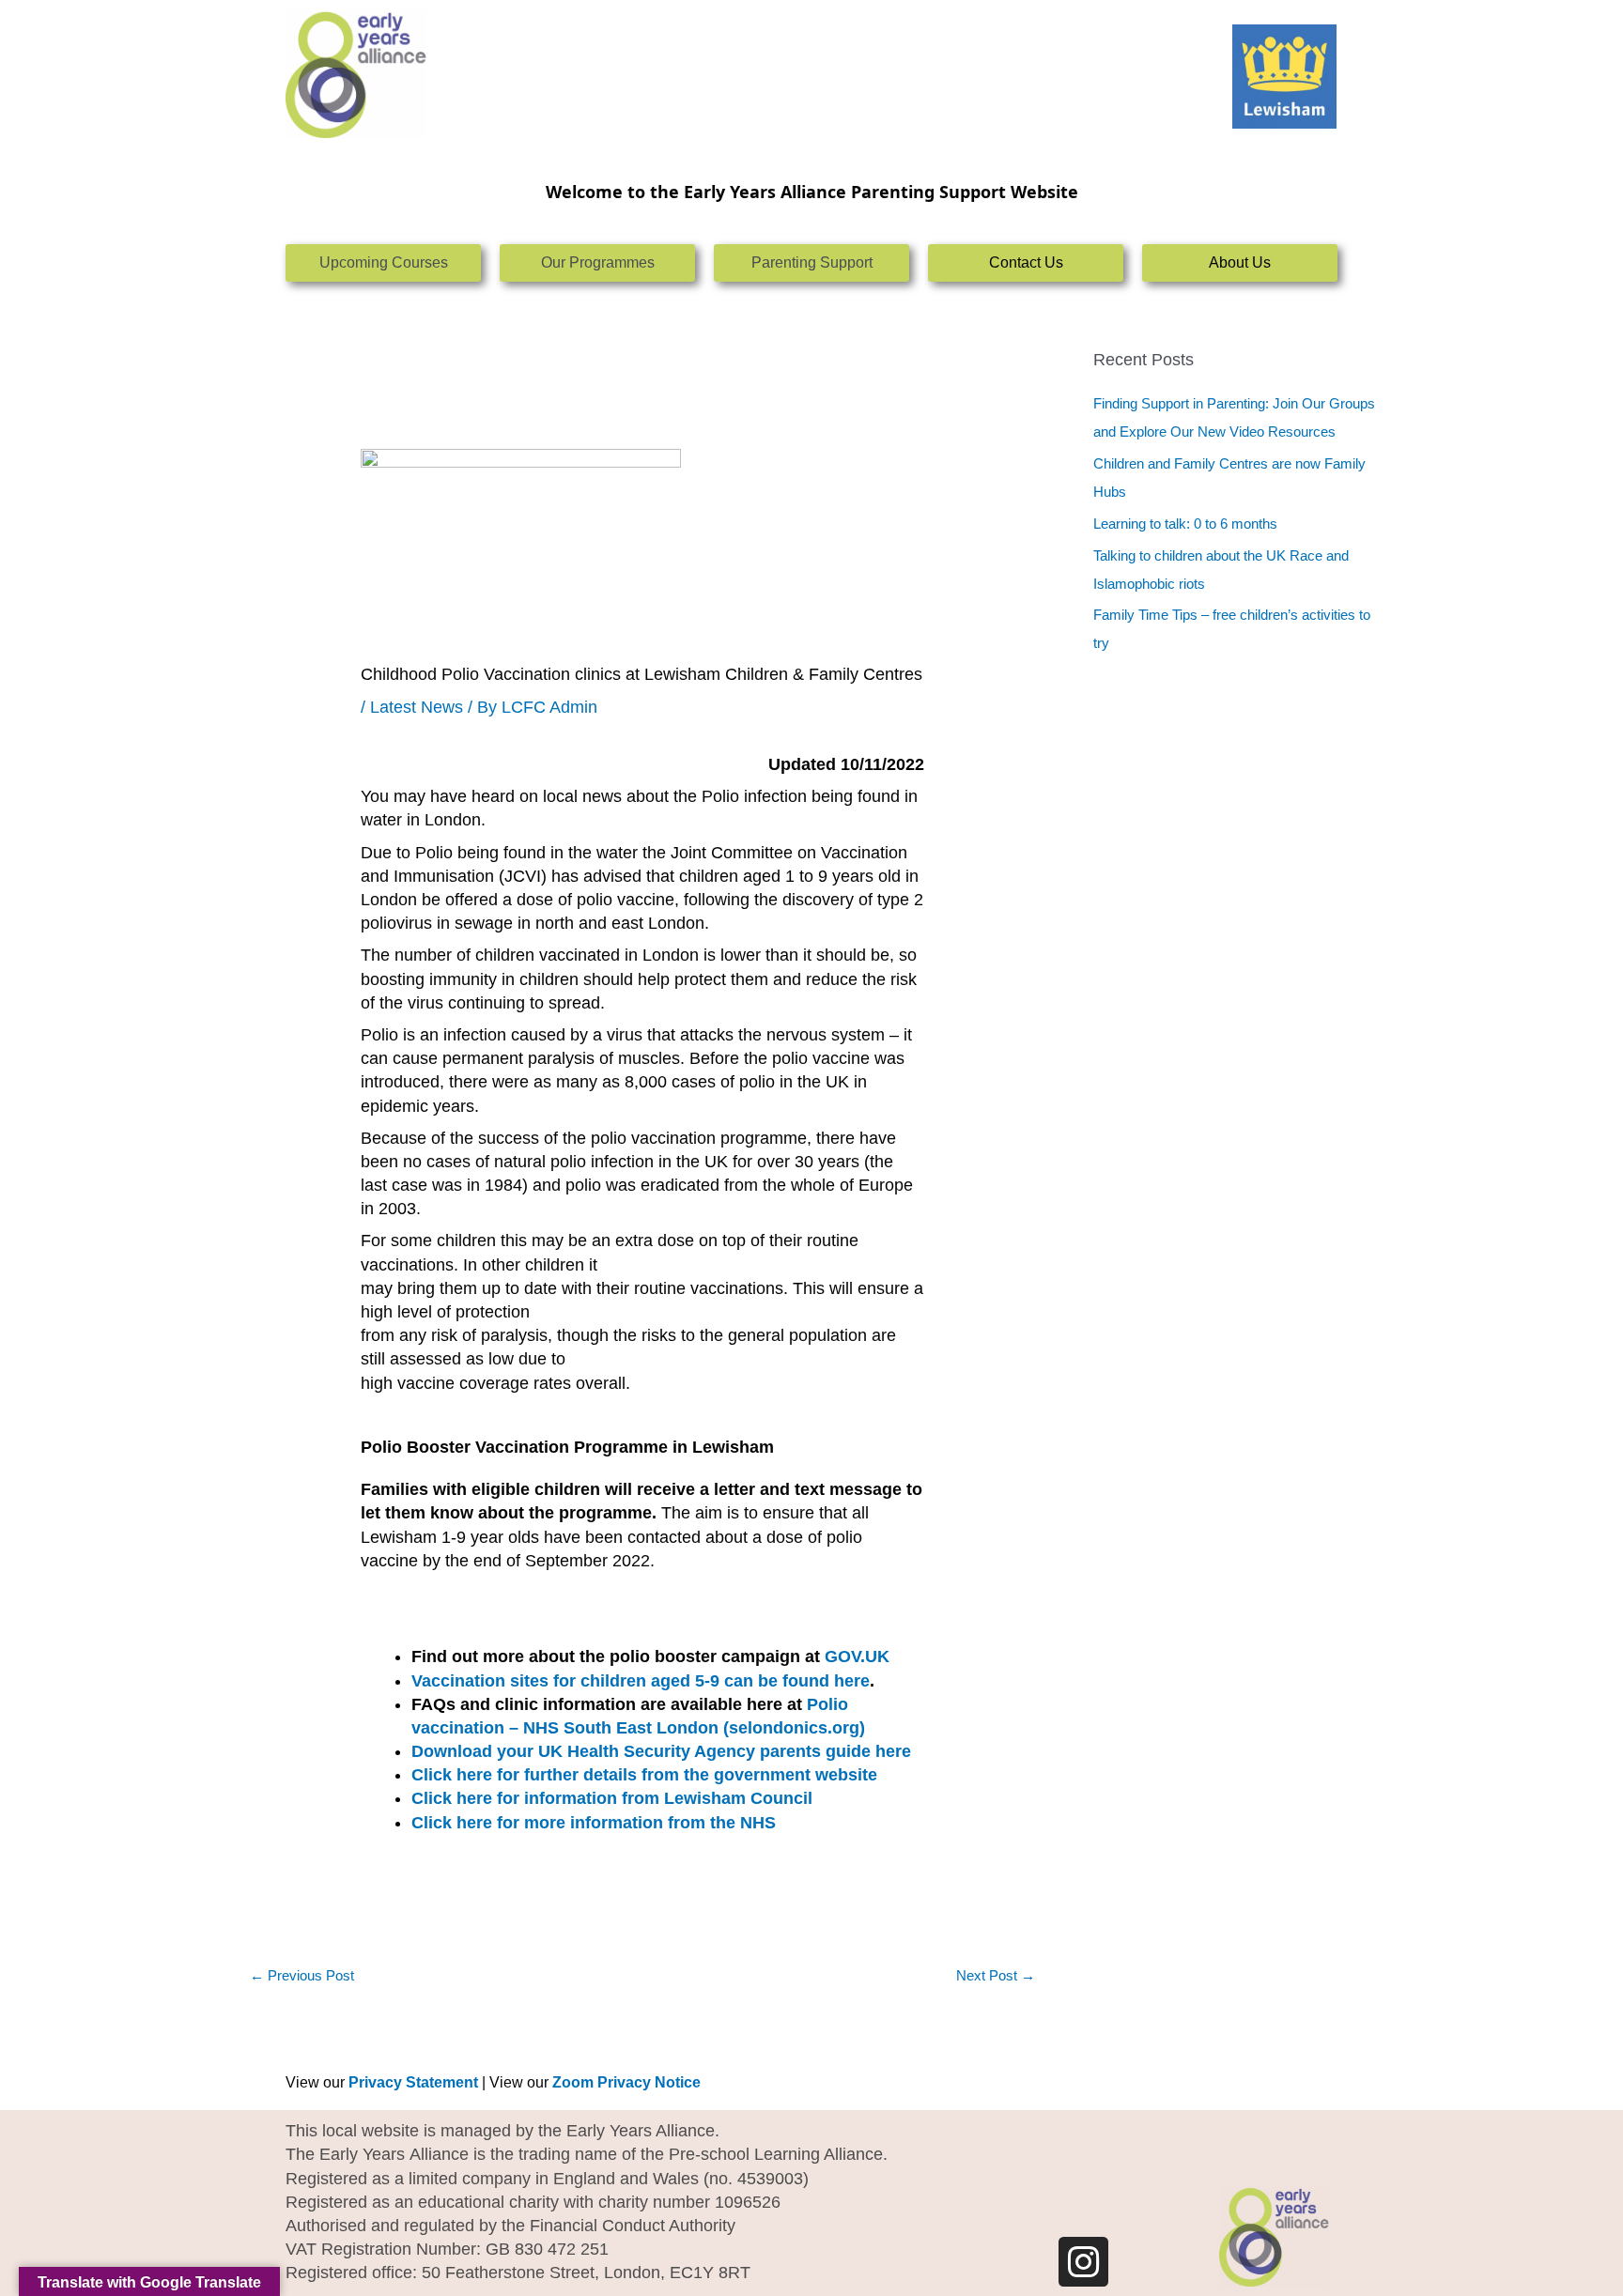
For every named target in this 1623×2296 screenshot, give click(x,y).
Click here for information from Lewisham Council (612, 1798)
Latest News (417, 707)
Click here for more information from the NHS (594, 1823)
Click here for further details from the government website (649, 1775)
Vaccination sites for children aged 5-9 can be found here (641, 1681)
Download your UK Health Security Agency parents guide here (661, 1751)
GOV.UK (857, 1657)
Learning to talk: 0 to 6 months (1185, 524)
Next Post (996, 1975)
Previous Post (302, 1975)
